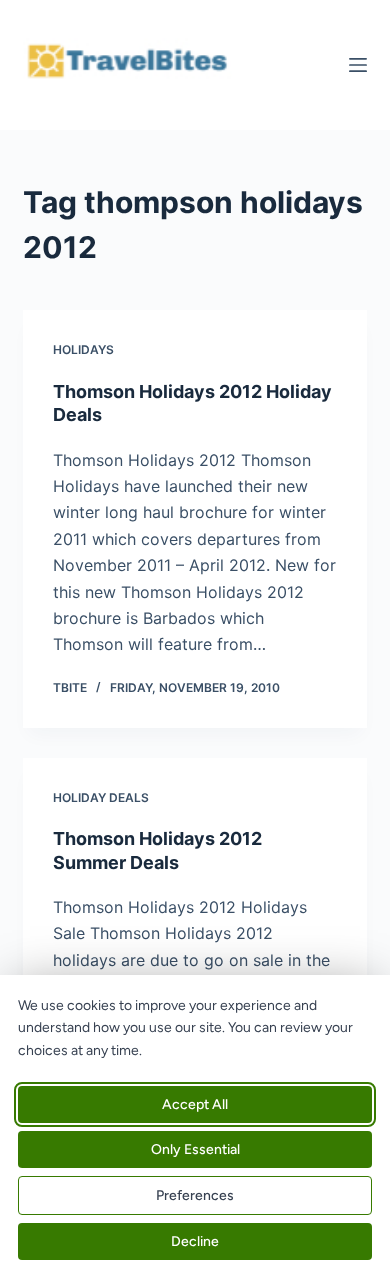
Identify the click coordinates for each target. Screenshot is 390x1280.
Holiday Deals (101, 797)
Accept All (195, 1104)
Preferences (195, 1195)
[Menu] (358, 65)
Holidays (83, 349)
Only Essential (195, 1149)
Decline (195, 1241)
